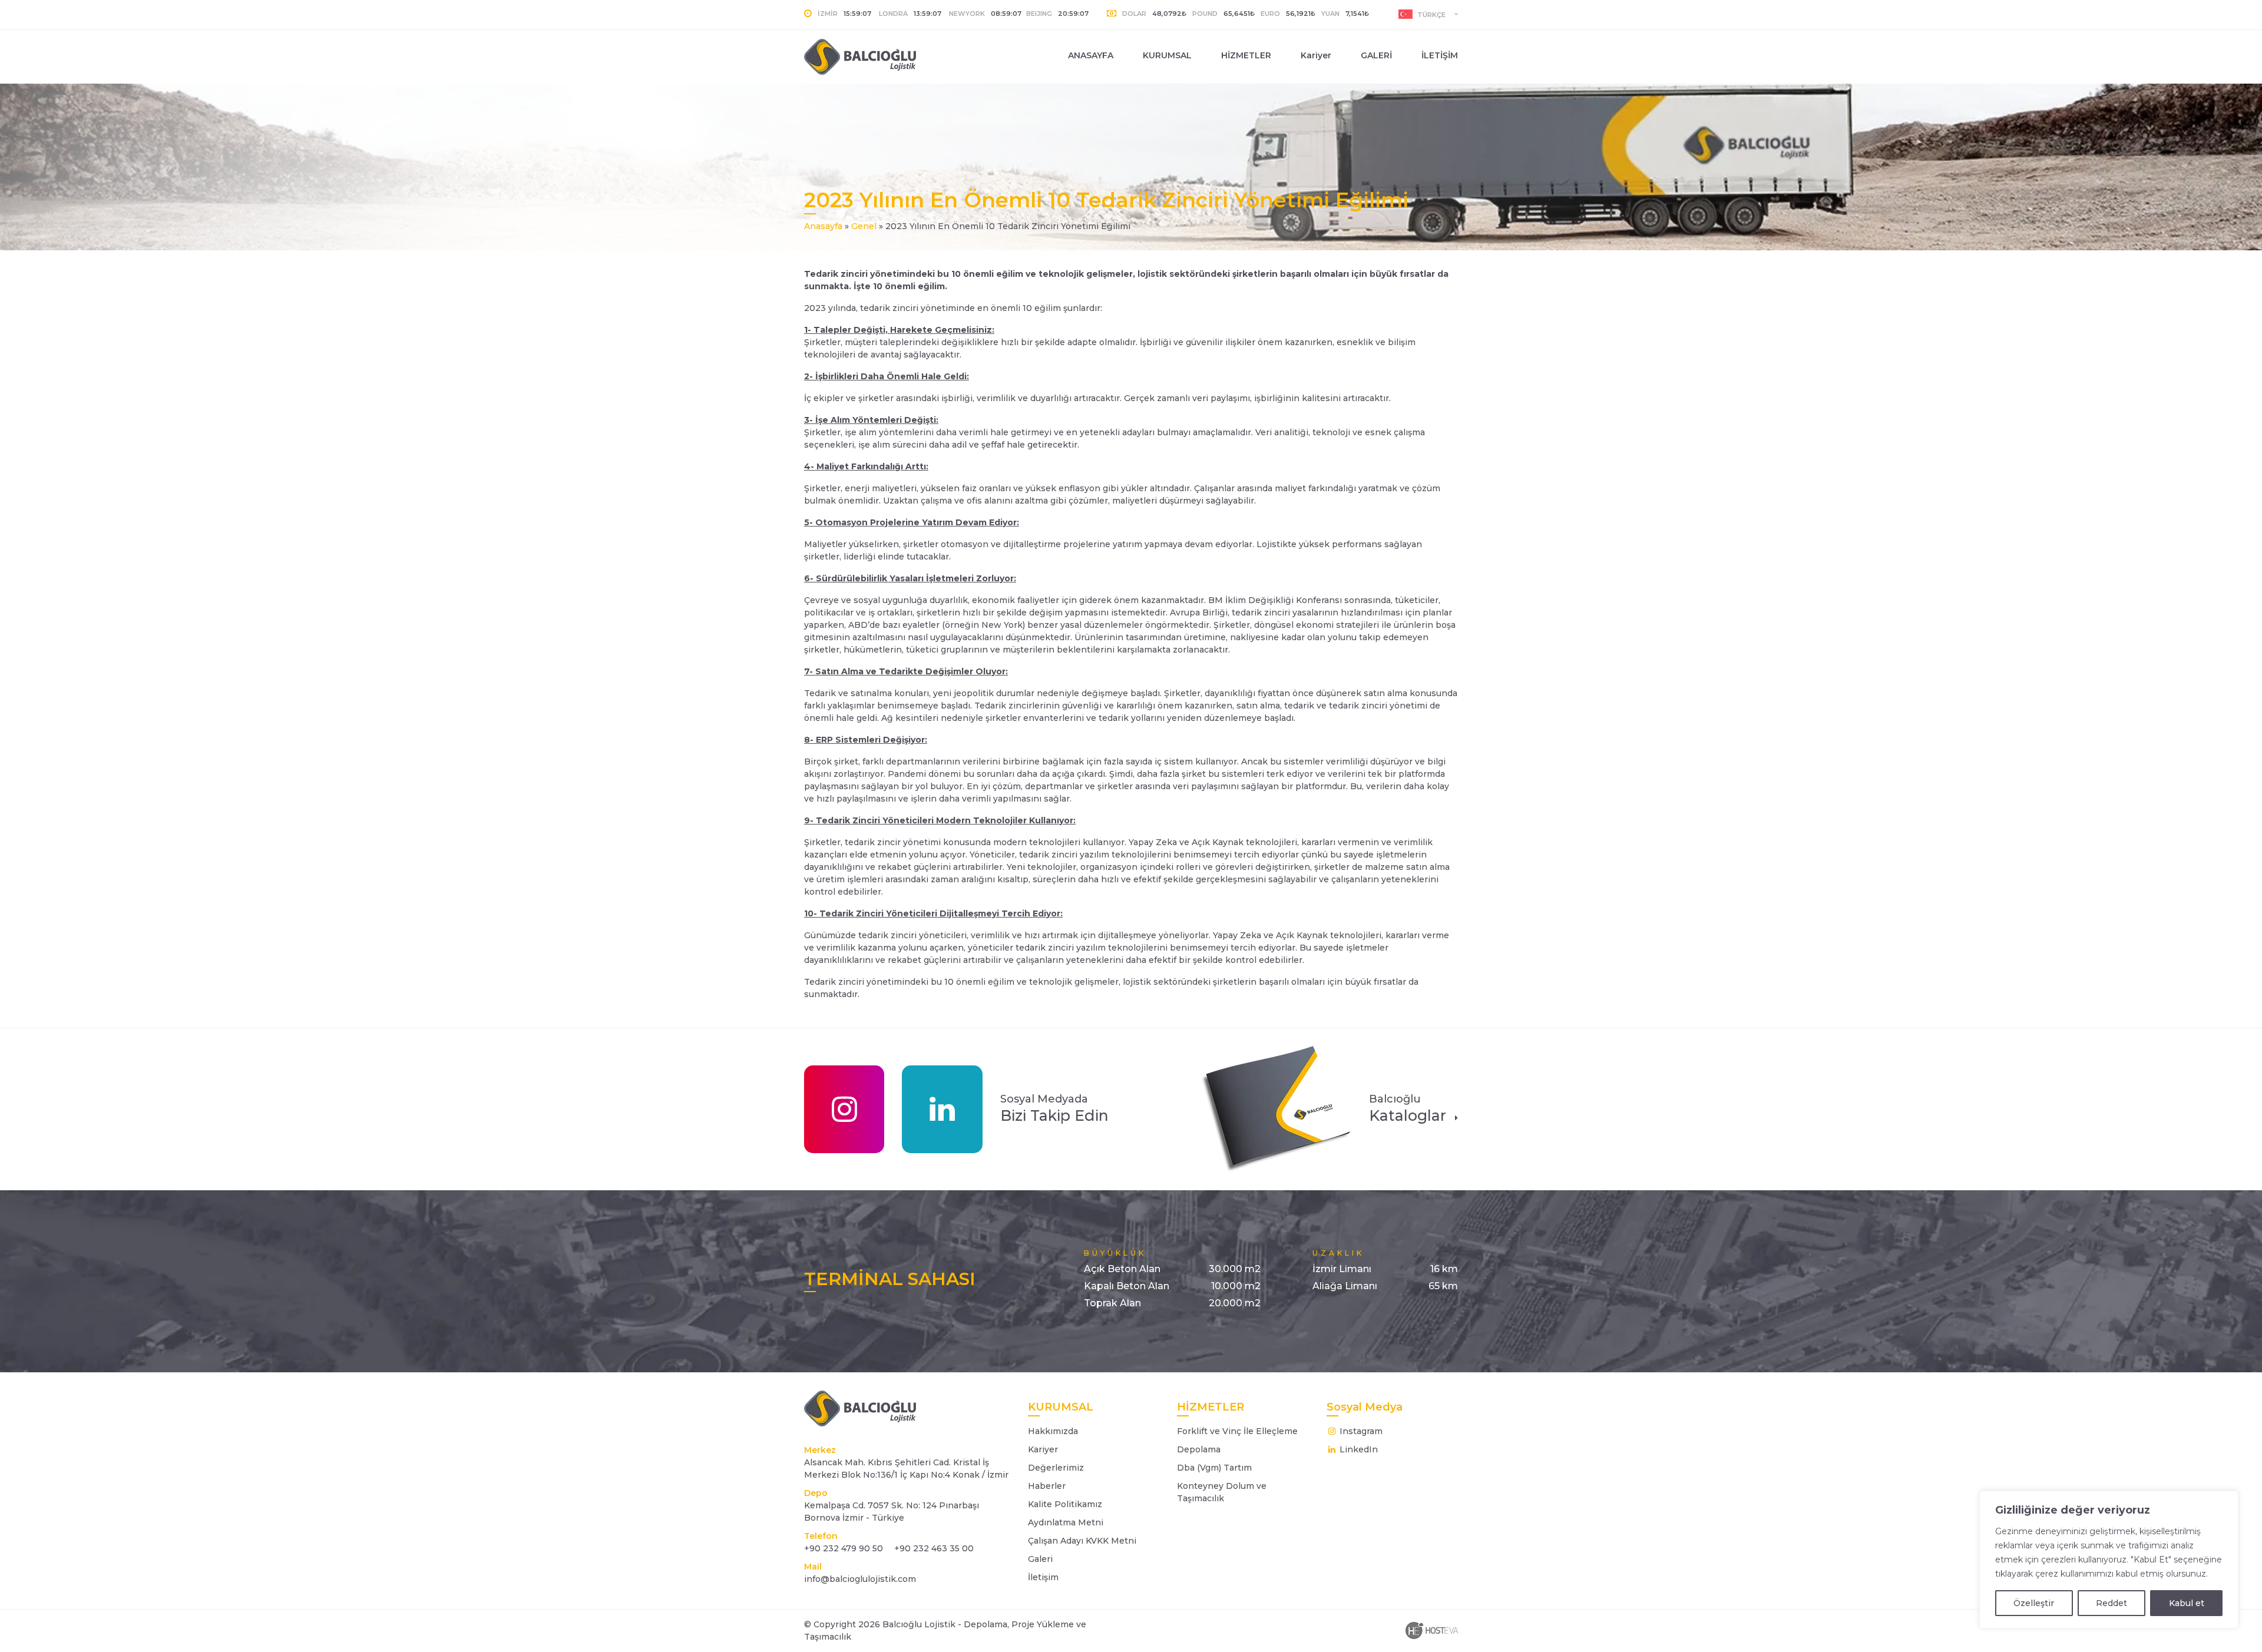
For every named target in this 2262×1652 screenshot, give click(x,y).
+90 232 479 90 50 (844, 1548)
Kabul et (2187, 1603)
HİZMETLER (1246, 55)
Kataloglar (1408, 1108)
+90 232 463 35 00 (933, 1548)
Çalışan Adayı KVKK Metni (1082, 1541)
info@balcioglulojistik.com (860, 1579)
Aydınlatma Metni (1066, 1522)
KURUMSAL (1167, 55)
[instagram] (844, 1109)
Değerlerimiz (1056, 1468)
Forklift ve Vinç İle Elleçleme (1237, 1431)
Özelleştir (2034, 1603)
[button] (1428, 14)
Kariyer (1316, 55)
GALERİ (1376, 55)
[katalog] (1276, 1108)
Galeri (1040, 1559)
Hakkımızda (1053, 1431)
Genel (864, 226)
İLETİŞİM (1440, 55)
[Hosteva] (1431, 1630)
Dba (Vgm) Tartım (1214, 1468)
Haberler (1047, 1486)
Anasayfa (823, 226)
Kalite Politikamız (1065, 1504)
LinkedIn (1357, 1449)
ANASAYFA (1091, 55)
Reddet (2111, 1603)
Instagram (1360, 1431)
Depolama (1199, 1449)
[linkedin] (942, 1109)
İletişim (1043, 1577)
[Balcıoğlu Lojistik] (879, 57)
